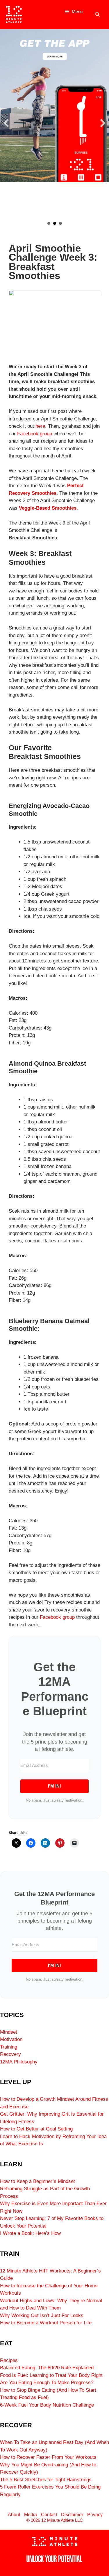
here (40, 426)
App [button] (55, 223)
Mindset (9, 2032)
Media (31, 2515)
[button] (6, 123)
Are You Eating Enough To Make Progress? (47, 2383)
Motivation (11, 2039)
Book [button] (60, 223)
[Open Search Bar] (97, 15)
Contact (49, 2515)
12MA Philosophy (19, 2062)
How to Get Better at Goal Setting (36, 2129)
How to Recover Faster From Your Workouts (48, 2457)
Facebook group (35, 434)
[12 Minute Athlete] (14, 15)
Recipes (9, 2360)
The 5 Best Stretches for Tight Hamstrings (46, 2480)
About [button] (49, 223)
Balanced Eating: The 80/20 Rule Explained (47, 2368)
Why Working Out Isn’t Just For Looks (42, 2315)
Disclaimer (72, 2515)
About (14, 2515)
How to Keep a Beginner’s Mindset (37, 2181)
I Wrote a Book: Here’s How (30, 2233)
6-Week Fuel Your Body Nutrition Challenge (47, 2405)
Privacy (95, 2515)
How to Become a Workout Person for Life (46, 2323)
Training (9, 2047)
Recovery (10, 2054)
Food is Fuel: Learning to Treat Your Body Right (51, 2375)
